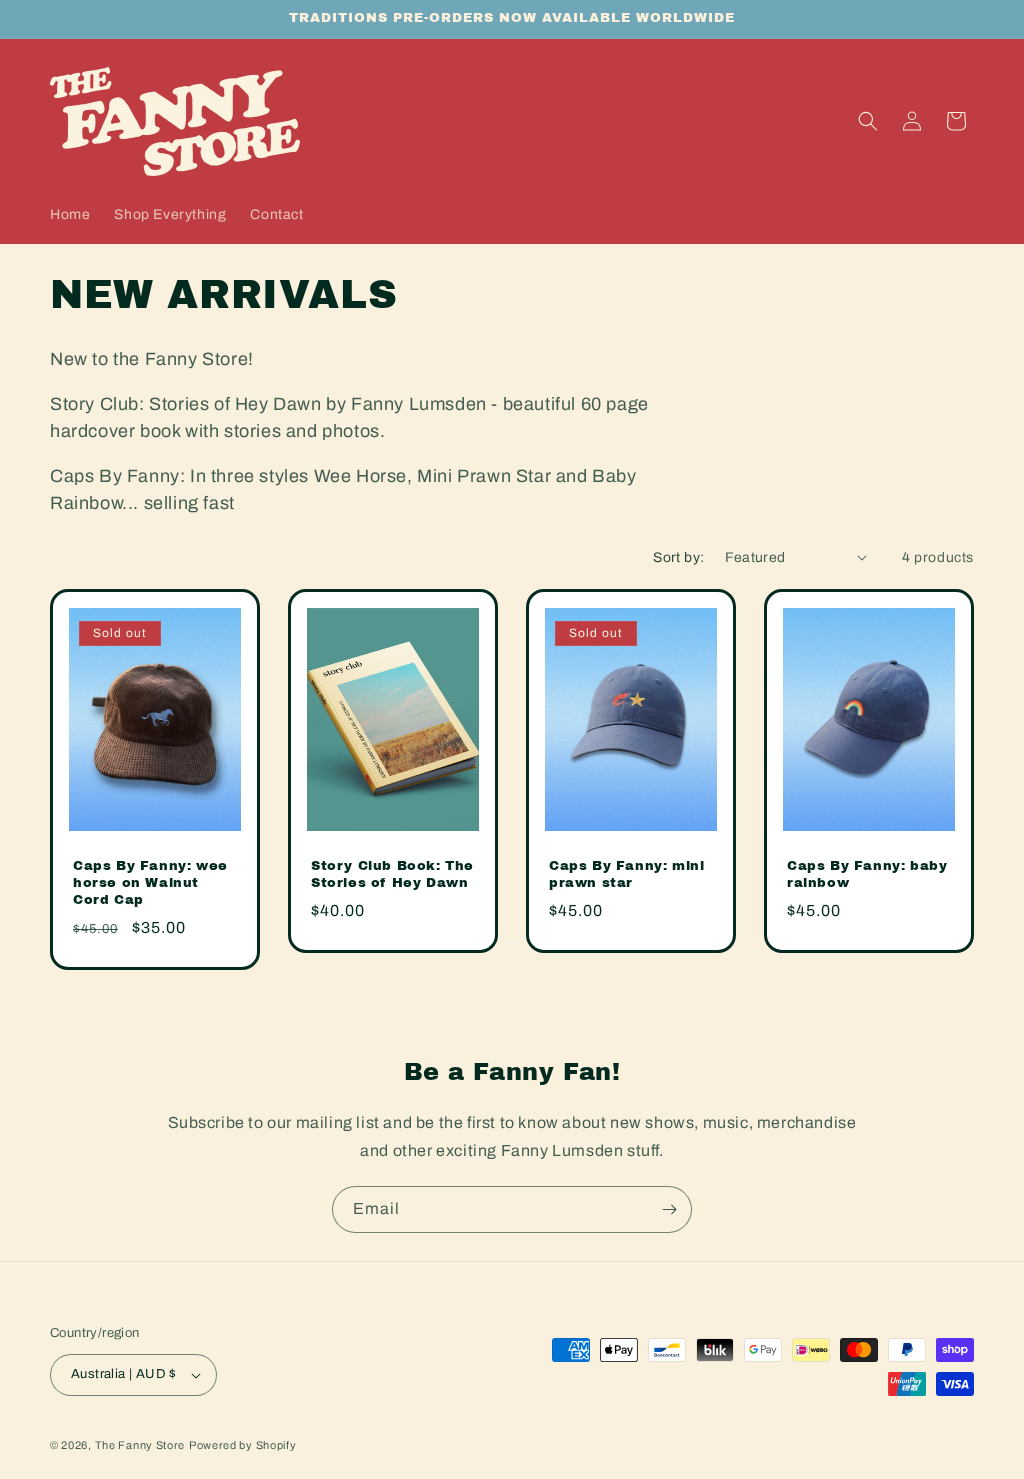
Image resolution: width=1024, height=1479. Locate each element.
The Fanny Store (140, 1445)
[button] (868, 121)
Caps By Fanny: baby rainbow (867, 874)
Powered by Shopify (243, 1445)
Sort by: (678, 557)
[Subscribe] (669, 1209)
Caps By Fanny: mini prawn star (626, 874)
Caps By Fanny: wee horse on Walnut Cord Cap (150, 883)
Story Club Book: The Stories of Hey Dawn (392, 874)
